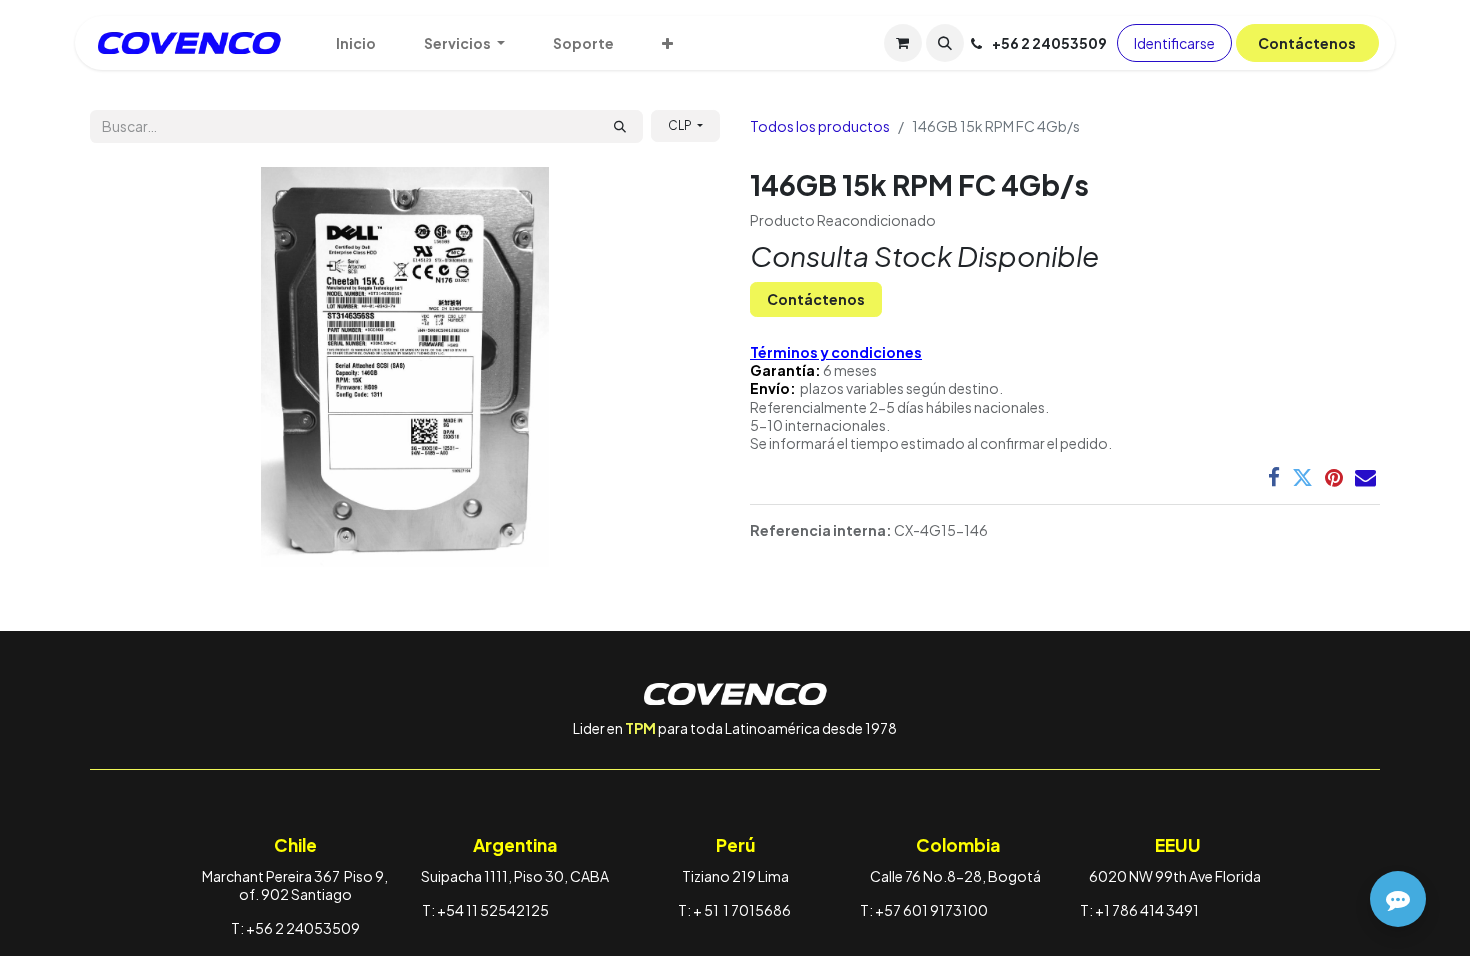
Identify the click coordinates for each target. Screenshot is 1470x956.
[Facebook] (1274, 477)
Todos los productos (820, 126)
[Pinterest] (1334, 477)
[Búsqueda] (620, 126)
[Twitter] (1302, 477)
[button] (945, 43)
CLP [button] (681, 125)
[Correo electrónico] (1365, 477)
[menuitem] (356, 43)
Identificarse (1174, 43)
